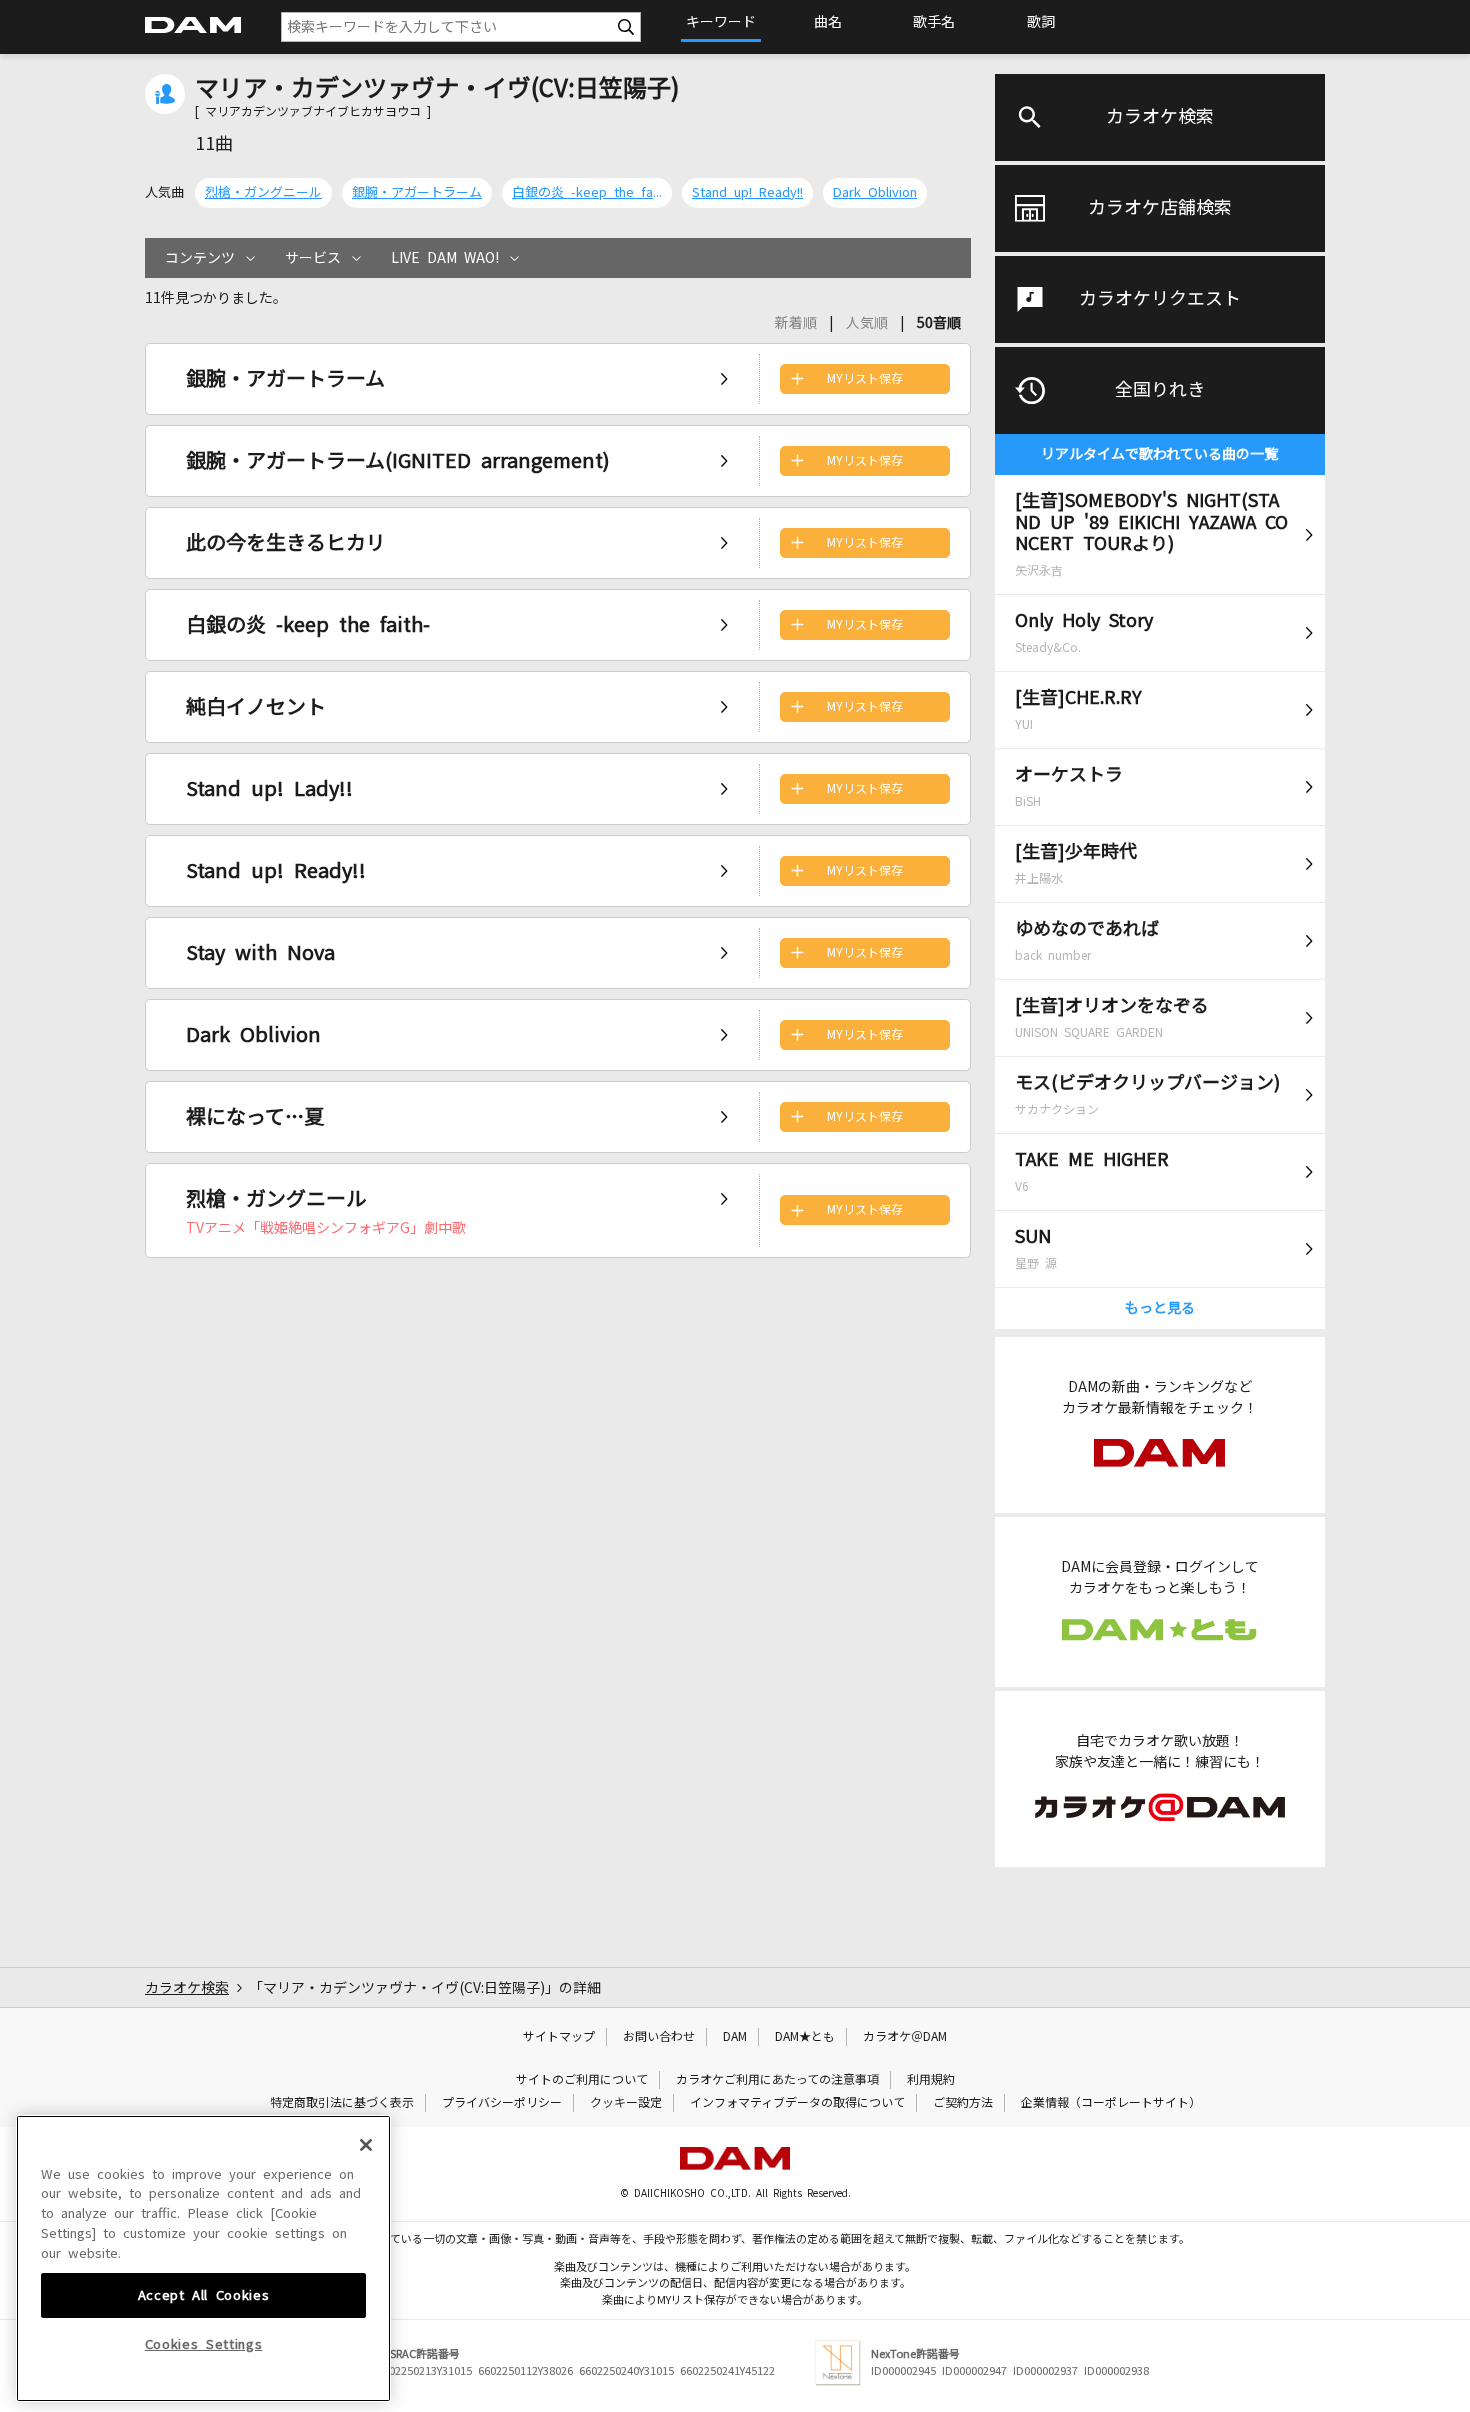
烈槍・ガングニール (263, 192)
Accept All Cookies (204, 2294)
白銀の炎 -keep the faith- (587, 192)
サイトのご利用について (582, 2080)
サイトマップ (559, 2037)
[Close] (366, 2145)
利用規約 (931, 2080)
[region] (203, 2258)
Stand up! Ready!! (747, 192)
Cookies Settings (204, 2344)
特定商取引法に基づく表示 (342, 2103)
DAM (735, 2037)
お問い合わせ (659, 2037)
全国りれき (1160, 390)
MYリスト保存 (865, 379)
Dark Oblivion (875, 192)
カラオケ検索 (1160, 117)
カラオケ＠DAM (905, 2037)
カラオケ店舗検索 (1160, 208)
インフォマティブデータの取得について (797, 2103)
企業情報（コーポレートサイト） (1111, 2103)
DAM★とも (805, 2037)
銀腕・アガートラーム (417, 192)
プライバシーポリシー (502, 2103)
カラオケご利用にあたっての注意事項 (777, 2080)
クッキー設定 (626, 2103)
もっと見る (1160, 1308)
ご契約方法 (963, 2103)
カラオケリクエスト (1160, 299)
